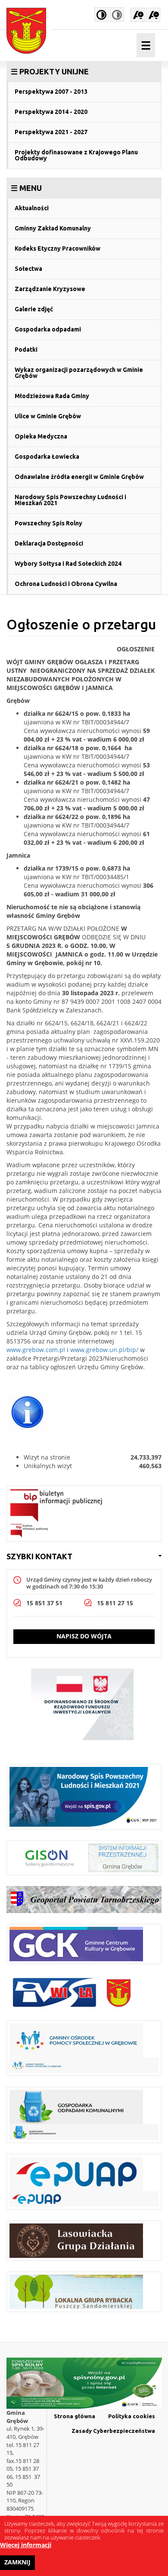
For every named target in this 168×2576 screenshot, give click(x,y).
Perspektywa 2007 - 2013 (51, 92)
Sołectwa (28, 269)
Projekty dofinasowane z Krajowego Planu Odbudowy (76, 155)
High (101, 14)
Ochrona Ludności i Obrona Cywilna (66, 584)
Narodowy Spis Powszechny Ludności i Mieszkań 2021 (70, 500)
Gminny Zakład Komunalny (53, 228)
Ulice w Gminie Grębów (48, 416)
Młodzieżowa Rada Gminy (52, 396)
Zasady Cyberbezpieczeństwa (113, 2431)
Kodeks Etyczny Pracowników (58, 248)
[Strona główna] (30, 31)
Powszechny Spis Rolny (48, 523)
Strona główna (75, 2416)
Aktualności (32, 208)
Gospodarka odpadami (48, 329)
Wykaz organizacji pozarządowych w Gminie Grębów (79, 373)
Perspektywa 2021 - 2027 (51, 132)
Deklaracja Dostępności (49, 543)
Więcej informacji (26, 2545)
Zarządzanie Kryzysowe (50, 289)
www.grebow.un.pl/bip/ (104, 1350)
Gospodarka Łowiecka (47, 457)
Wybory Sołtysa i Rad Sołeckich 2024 (68, 564)
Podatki (26, 350)
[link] (84, 71)
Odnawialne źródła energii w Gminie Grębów (79, 477)
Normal (117, 14)
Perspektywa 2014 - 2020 (51, 112)
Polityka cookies (132, 2416)
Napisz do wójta (84, 1636)
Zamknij (17, 2562)
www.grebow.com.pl (36, 1350)
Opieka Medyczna (41, 436)
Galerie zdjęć (34, 309)
